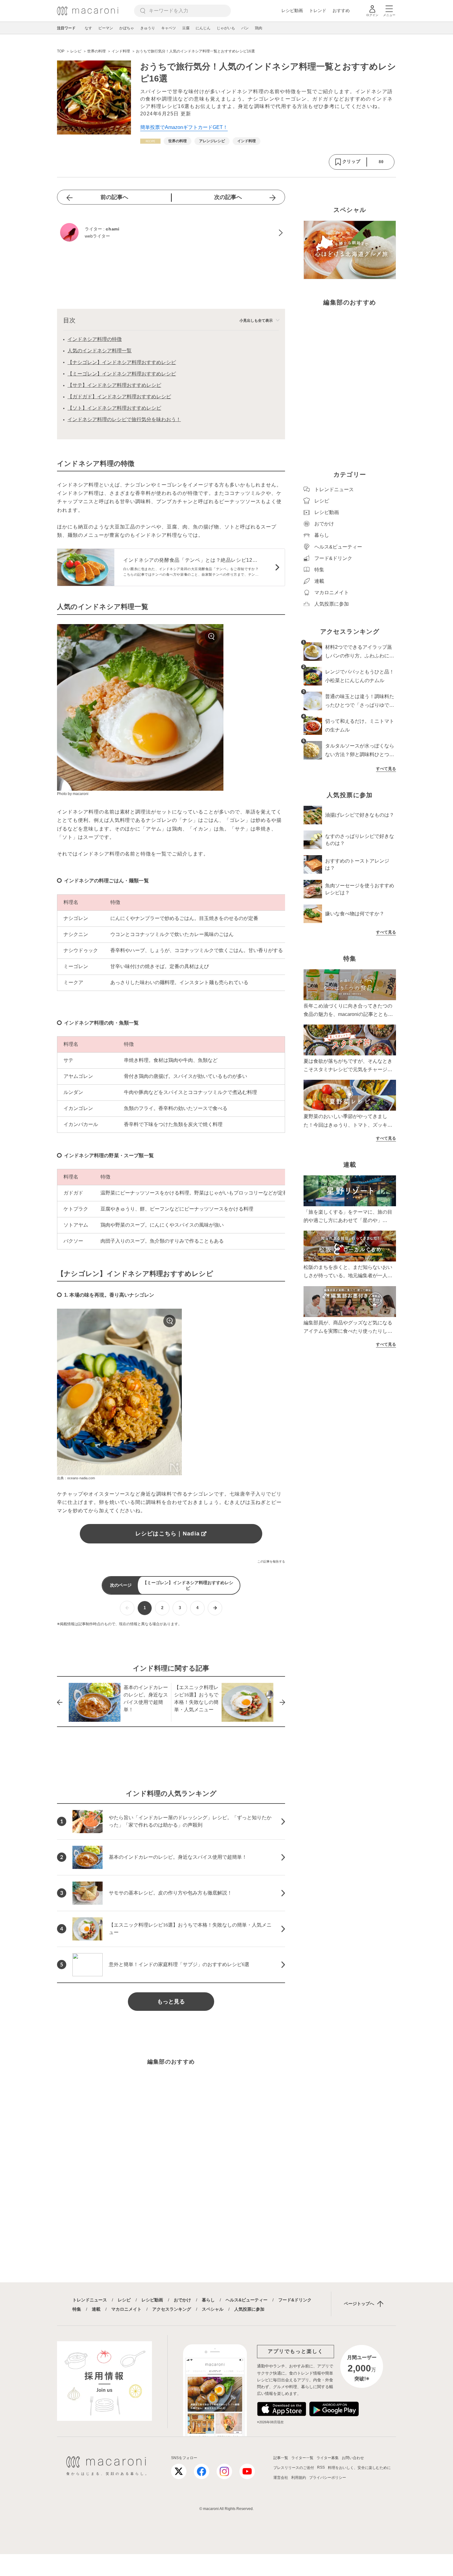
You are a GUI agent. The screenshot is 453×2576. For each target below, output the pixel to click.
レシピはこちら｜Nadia (167, 1534)
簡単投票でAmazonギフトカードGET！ (184, 127)
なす (88, 28)
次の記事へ (228, 197)
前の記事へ (114, 197)
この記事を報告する (271, 1561)
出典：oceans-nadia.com (76, 1478)
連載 (96, 2309)
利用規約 (299, 2478)
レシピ (124, 2300)
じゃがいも (226, 28)
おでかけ (182, 2300)
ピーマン (106, 28)
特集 (77, 2309)
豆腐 (186, 28)
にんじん (203, 28)
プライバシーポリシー (328, 2478)
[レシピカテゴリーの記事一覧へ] (150, 141)
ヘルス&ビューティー (247, 2300)
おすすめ (341, 10)
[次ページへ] (215, 1608)
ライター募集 (328, 2458)
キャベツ (169, 28)
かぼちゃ (127, 28)
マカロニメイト (126, 2309)
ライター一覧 (302, 2458)
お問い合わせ (353, 2458)
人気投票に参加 (249, 2309)
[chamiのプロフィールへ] (171, 233)
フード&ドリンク (295, 2300)
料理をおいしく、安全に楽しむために (359, 2468)
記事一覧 (281, 2458)
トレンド (318, 10)
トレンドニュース (90, 2300)
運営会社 (281, 2478)
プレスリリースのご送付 (294, 2468)
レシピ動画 (292, 10)
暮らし (208, 2300)
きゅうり (148, 28)
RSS (321, 2467)
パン (245, 28)
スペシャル (213, 2309)
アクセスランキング (172, 2309)
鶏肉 (259, 28)
